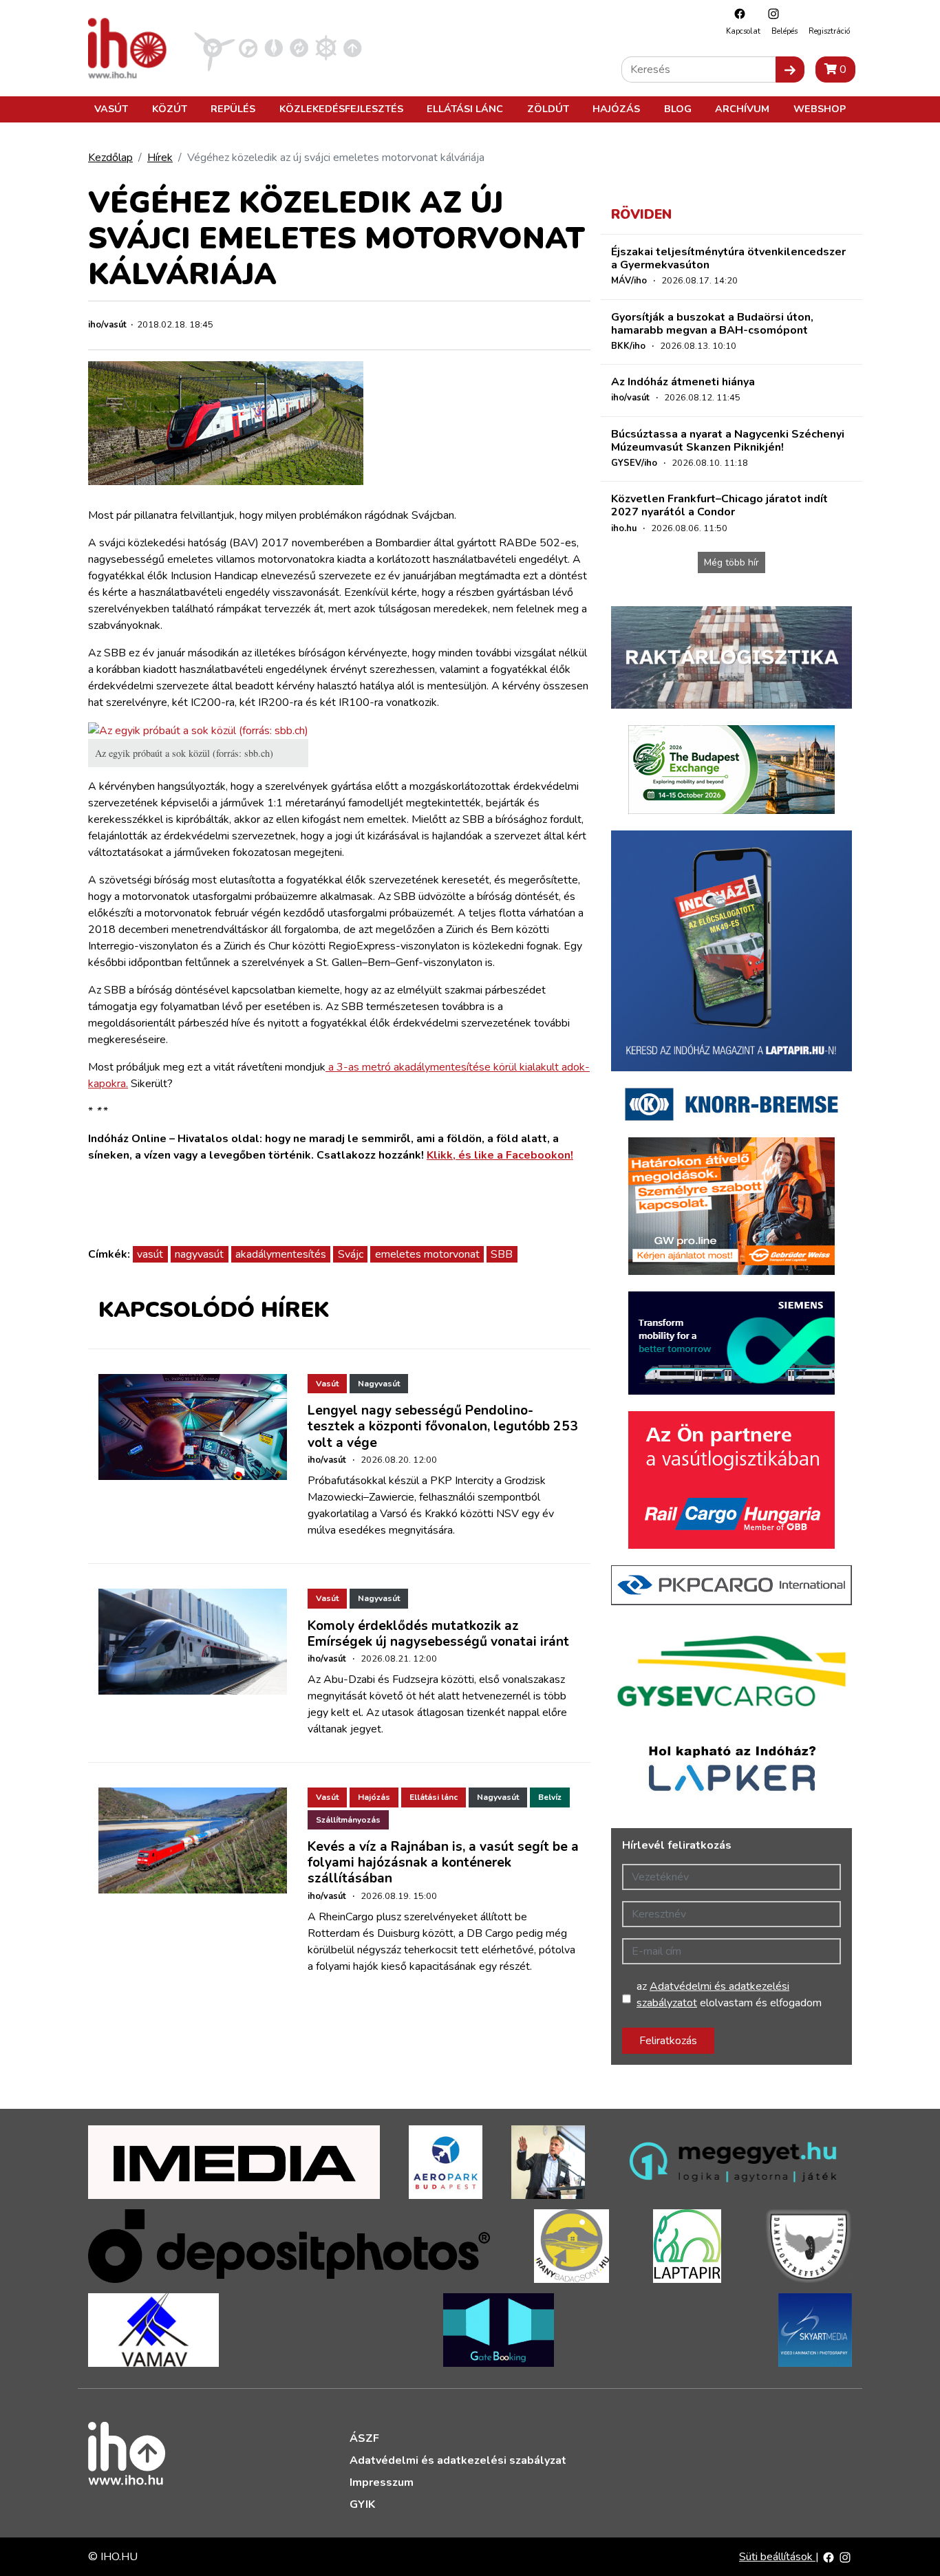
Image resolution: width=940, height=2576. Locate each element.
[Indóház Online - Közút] (248, 47)
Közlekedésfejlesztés (341, 109)
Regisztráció (829, 31)
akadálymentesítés (281, 1254)
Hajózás (616, 109)
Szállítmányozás (348, 1820)
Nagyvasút (379, 1384)
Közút (170, 109)
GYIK (362, 2504)
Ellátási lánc (465, 109)
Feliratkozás (668, 2041)
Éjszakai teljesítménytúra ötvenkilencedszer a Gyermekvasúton (728, 258)
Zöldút (548, 109)
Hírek (160, 158)
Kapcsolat (743, 31)
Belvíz (550, 1797)
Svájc (351, 1254)
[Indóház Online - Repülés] (215, 47)
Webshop (820, 109)
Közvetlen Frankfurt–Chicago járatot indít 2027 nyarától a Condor (719, 505)
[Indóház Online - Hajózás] (326, 47)
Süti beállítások (777, 2557)
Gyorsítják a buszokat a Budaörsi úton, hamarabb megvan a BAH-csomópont (712, 324)
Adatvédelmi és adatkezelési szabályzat (458, 2460)
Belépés (784, 31)
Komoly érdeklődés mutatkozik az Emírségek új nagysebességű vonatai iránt (438, 1634)
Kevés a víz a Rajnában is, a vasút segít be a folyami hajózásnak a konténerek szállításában (443, 1863)
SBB (502, 1254)
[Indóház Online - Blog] (274, 47)
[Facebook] (736, 13)
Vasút (111, 109)
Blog (678, 109)
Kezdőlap (110, 158)
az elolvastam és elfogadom (729, 1995)
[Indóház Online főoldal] (353, 47)
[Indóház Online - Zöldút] (299, 47)
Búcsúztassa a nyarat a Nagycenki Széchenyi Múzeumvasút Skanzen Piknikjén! (728, 441)
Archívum (742, 109)
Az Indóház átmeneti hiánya (683, 382)
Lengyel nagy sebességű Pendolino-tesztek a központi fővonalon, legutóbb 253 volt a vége (443, 1426)
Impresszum (382, 2482)
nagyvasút (199, 1254)
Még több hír (731, 562)
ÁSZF (364, 2438)
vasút (150, 1254)
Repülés (233, 109)
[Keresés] (790, 69)
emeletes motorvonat (427, 1254)
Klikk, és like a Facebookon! (500, 1155)
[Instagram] (770, 13)
